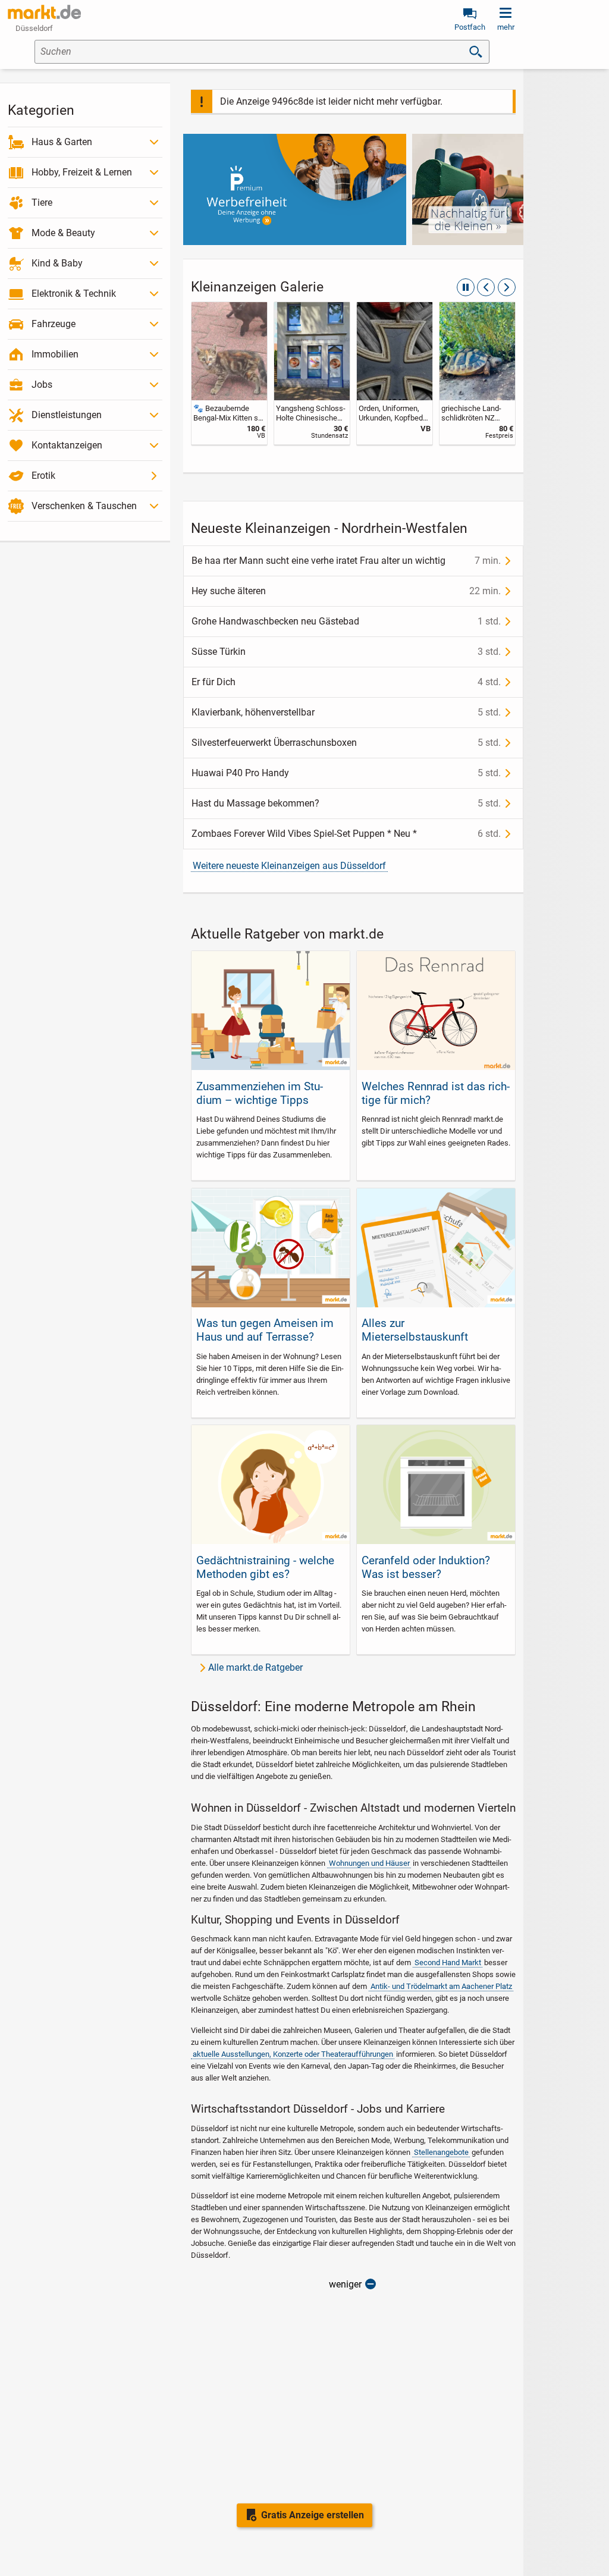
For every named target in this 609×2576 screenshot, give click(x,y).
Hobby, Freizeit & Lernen (82, 172)
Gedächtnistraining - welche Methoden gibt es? (265, 1567)
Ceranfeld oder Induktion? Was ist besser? (426, 1567)
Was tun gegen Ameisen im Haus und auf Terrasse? (265, 1330)
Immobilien (55, 354)
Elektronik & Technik (74, 294)
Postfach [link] (470, 27)
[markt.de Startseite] (44, 12)
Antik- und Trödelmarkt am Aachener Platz (441, 1986)
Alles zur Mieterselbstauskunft (415, 1330)
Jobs (42, 385)
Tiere (42, 203)
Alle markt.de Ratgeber (255, 1667)
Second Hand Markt (448, 1962)
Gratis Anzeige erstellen (313, 2515)
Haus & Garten (62, 142)
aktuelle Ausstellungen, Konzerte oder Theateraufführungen (293, 2054)
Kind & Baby (57, 263)
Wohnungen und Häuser (369, 1863)
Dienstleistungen (67, 415)
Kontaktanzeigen (67, 445)
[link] (229, 373)
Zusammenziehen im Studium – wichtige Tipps (260, 1093)
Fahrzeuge (54, 324)
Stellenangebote (441, 2152)
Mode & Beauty (63, 233)
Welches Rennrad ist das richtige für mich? (436, 1093)
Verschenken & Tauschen (84, 506)
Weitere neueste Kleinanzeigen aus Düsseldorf (289, 866)
